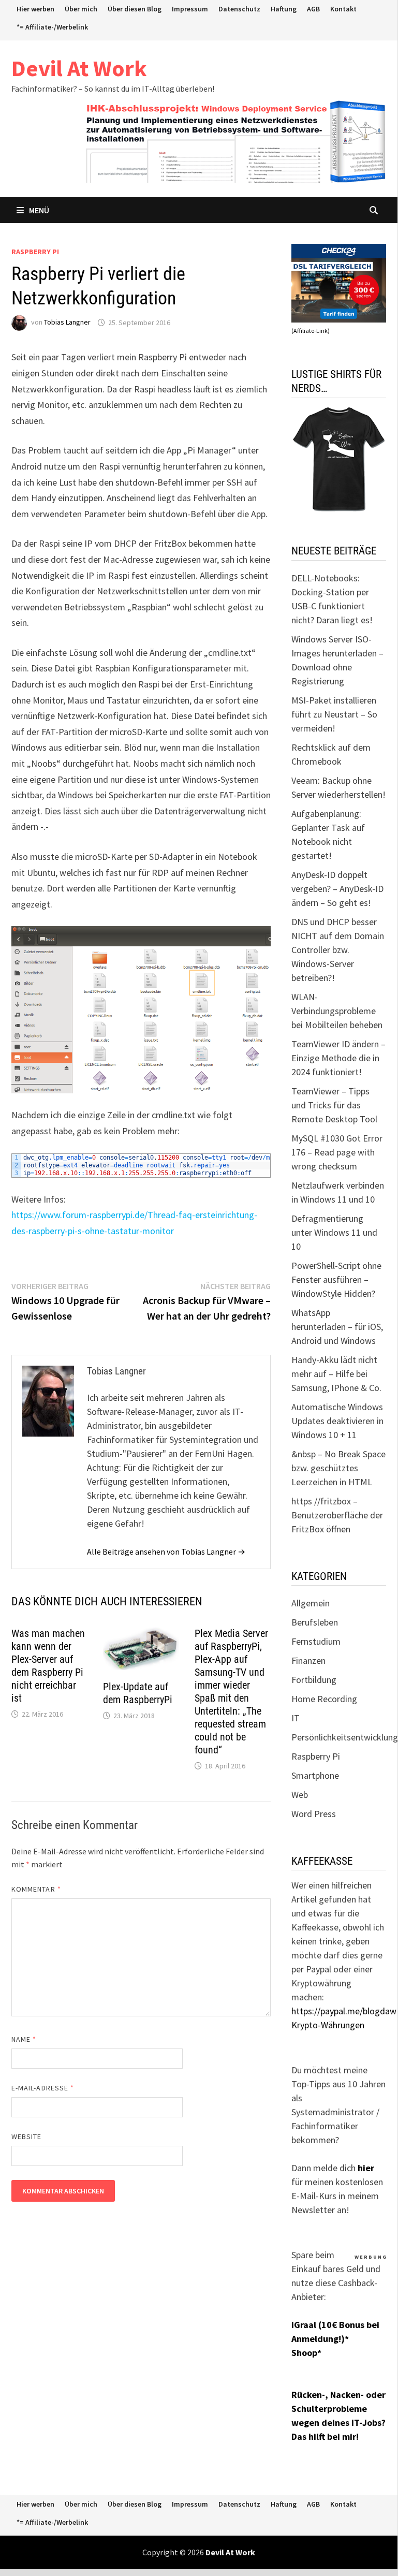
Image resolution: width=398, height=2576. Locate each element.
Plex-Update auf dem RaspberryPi (138, 1693)
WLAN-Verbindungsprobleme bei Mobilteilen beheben (337, 1011)
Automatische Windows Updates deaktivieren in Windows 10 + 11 (337, 1421)
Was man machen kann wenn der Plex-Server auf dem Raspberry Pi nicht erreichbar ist (48, 1666)
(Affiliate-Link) (311, 331)
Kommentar (36, 1889)
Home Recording (324, 1699)
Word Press (314, 1814)
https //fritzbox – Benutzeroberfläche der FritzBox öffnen (337, 1515)
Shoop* (306, 2353)
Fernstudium (316, 1641)
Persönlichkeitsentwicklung (345, 1737)
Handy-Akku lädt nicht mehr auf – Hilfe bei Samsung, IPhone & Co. (336, 1374)
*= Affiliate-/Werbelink (52, 27)
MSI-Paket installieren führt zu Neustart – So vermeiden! (334, 714)
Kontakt (343, 9)
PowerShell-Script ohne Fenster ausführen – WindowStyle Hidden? (336, 1279)
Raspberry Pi (35, 252)
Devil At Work (79, 68)
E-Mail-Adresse (43, 2088)
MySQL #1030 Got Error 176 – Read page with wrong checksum (337, 1152)
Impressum (190, 9)
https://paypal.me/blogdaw (344, 2011)
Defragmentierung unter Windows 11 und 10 (334, 1232)
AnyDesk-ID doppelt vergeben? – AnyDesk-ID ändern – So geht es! (337, 889)
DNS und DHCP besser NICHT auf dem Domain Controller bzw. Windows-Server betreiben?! (338, 950)
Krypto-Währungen (328, 2025)
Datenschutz (239, 9)
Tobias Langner (67, 323)
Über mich (81, 9)
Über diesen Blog (135, 9)
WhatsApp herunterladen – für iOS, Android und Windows (337, 1327)
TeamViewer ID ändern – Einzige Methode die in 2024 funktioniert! (338, 1058)
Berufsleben (315, 1622)
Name (24, 2039)
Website (27, 2136)
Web (300, 1795)
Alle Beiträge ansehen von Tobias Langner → (166, 1552)
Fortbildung (314, 1680)
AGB (313, 9)
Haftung (284, 9)
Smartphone (315, 1775)
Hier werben (35, 9)
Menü (39, 210)
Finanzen (308, 1660)
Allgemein (311, 1603)
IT (296, 1718)
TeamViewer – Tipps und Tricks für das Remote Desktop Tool (334, 1105)
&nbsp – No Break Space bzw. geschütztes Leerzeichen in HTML (338, 1468)
